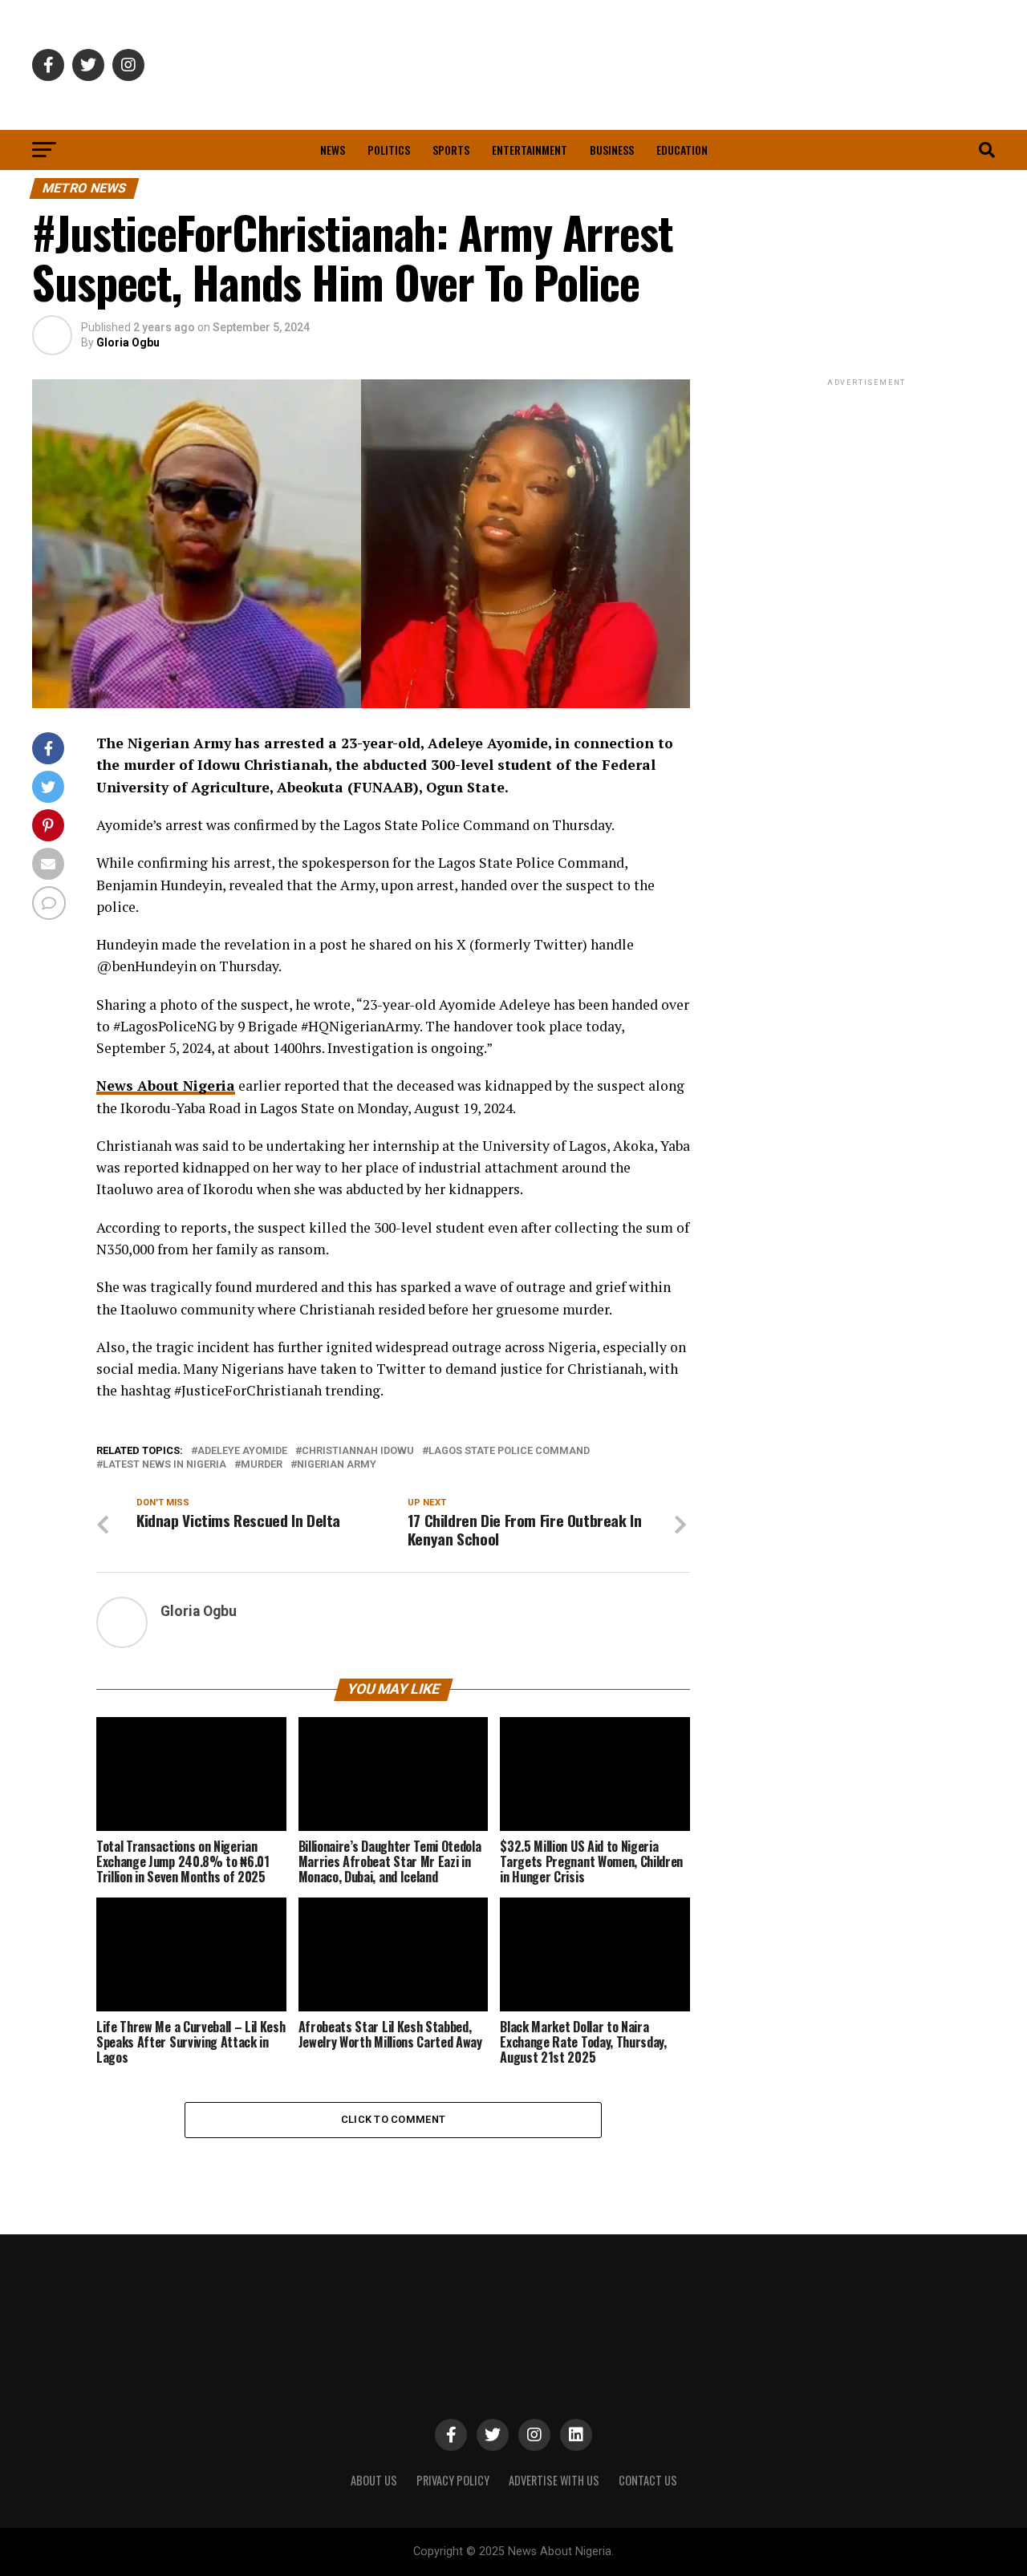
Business (612, 150)
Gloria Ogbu (128, 342)
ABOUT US (374, 2480)
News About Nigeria (166, 1085)
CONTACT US (648, 2480)
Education (682, 150)
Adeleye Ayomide (242, 1451)
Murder (262, 1465)
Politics (389, 150)
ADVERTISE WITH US (554, 2480)
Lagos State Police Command (509, 1451)
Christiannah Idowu (358, 1451)
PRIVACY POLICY (453, 2480)
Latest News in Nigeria (164, 1465)
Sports (451, 150)
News (333, 150)
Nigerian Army (337, 1465)
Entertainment (530, 150)
